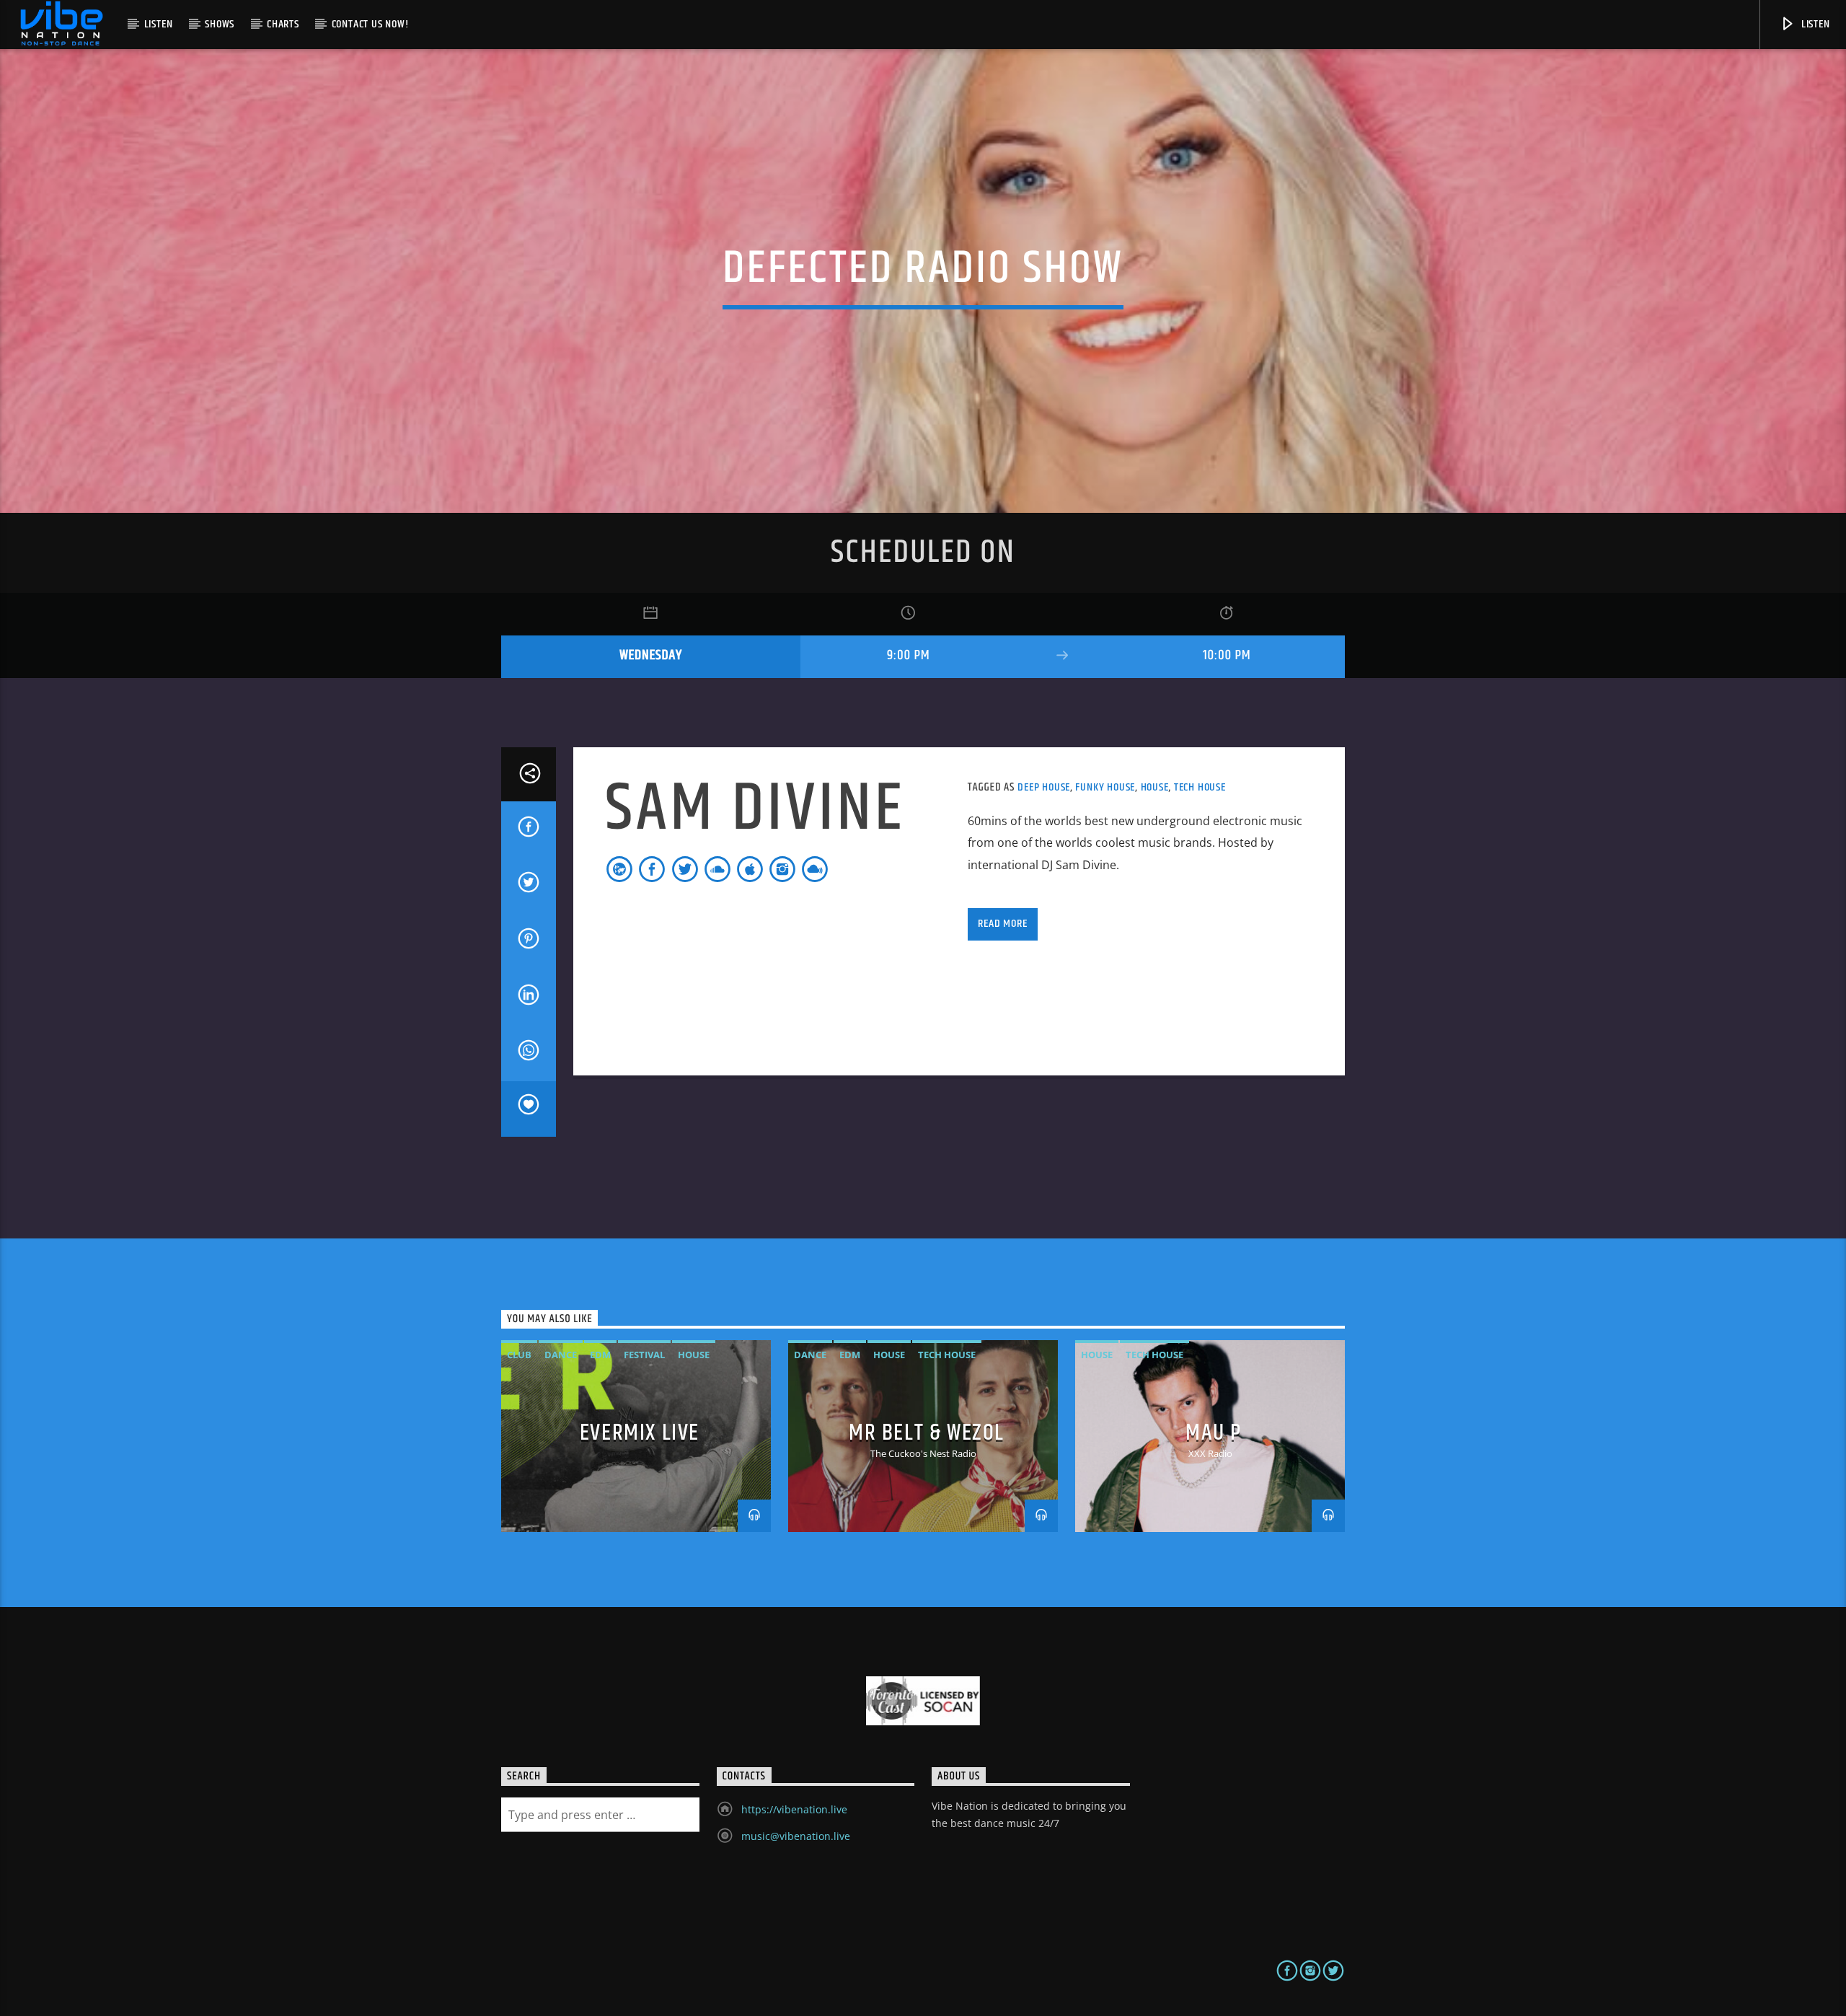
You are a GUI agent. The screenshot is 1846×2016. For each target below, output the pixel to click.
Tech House (1200, 787)
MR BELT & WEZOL (927, 1433)
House (1155, 787)
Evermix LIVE (640, 1433)
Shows (220, 24)
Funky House (1105, 787)
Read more (1002, 924)
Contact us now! (370, 24)
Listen (159, 24)
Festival (644, 1355)
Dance (561, 1355)
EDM (600, 1355)
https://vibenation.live (794, 1809)
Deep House (1044, 787)
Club (519, 1355)
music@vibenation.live (796, 1836)
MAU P (1214, 1433)
